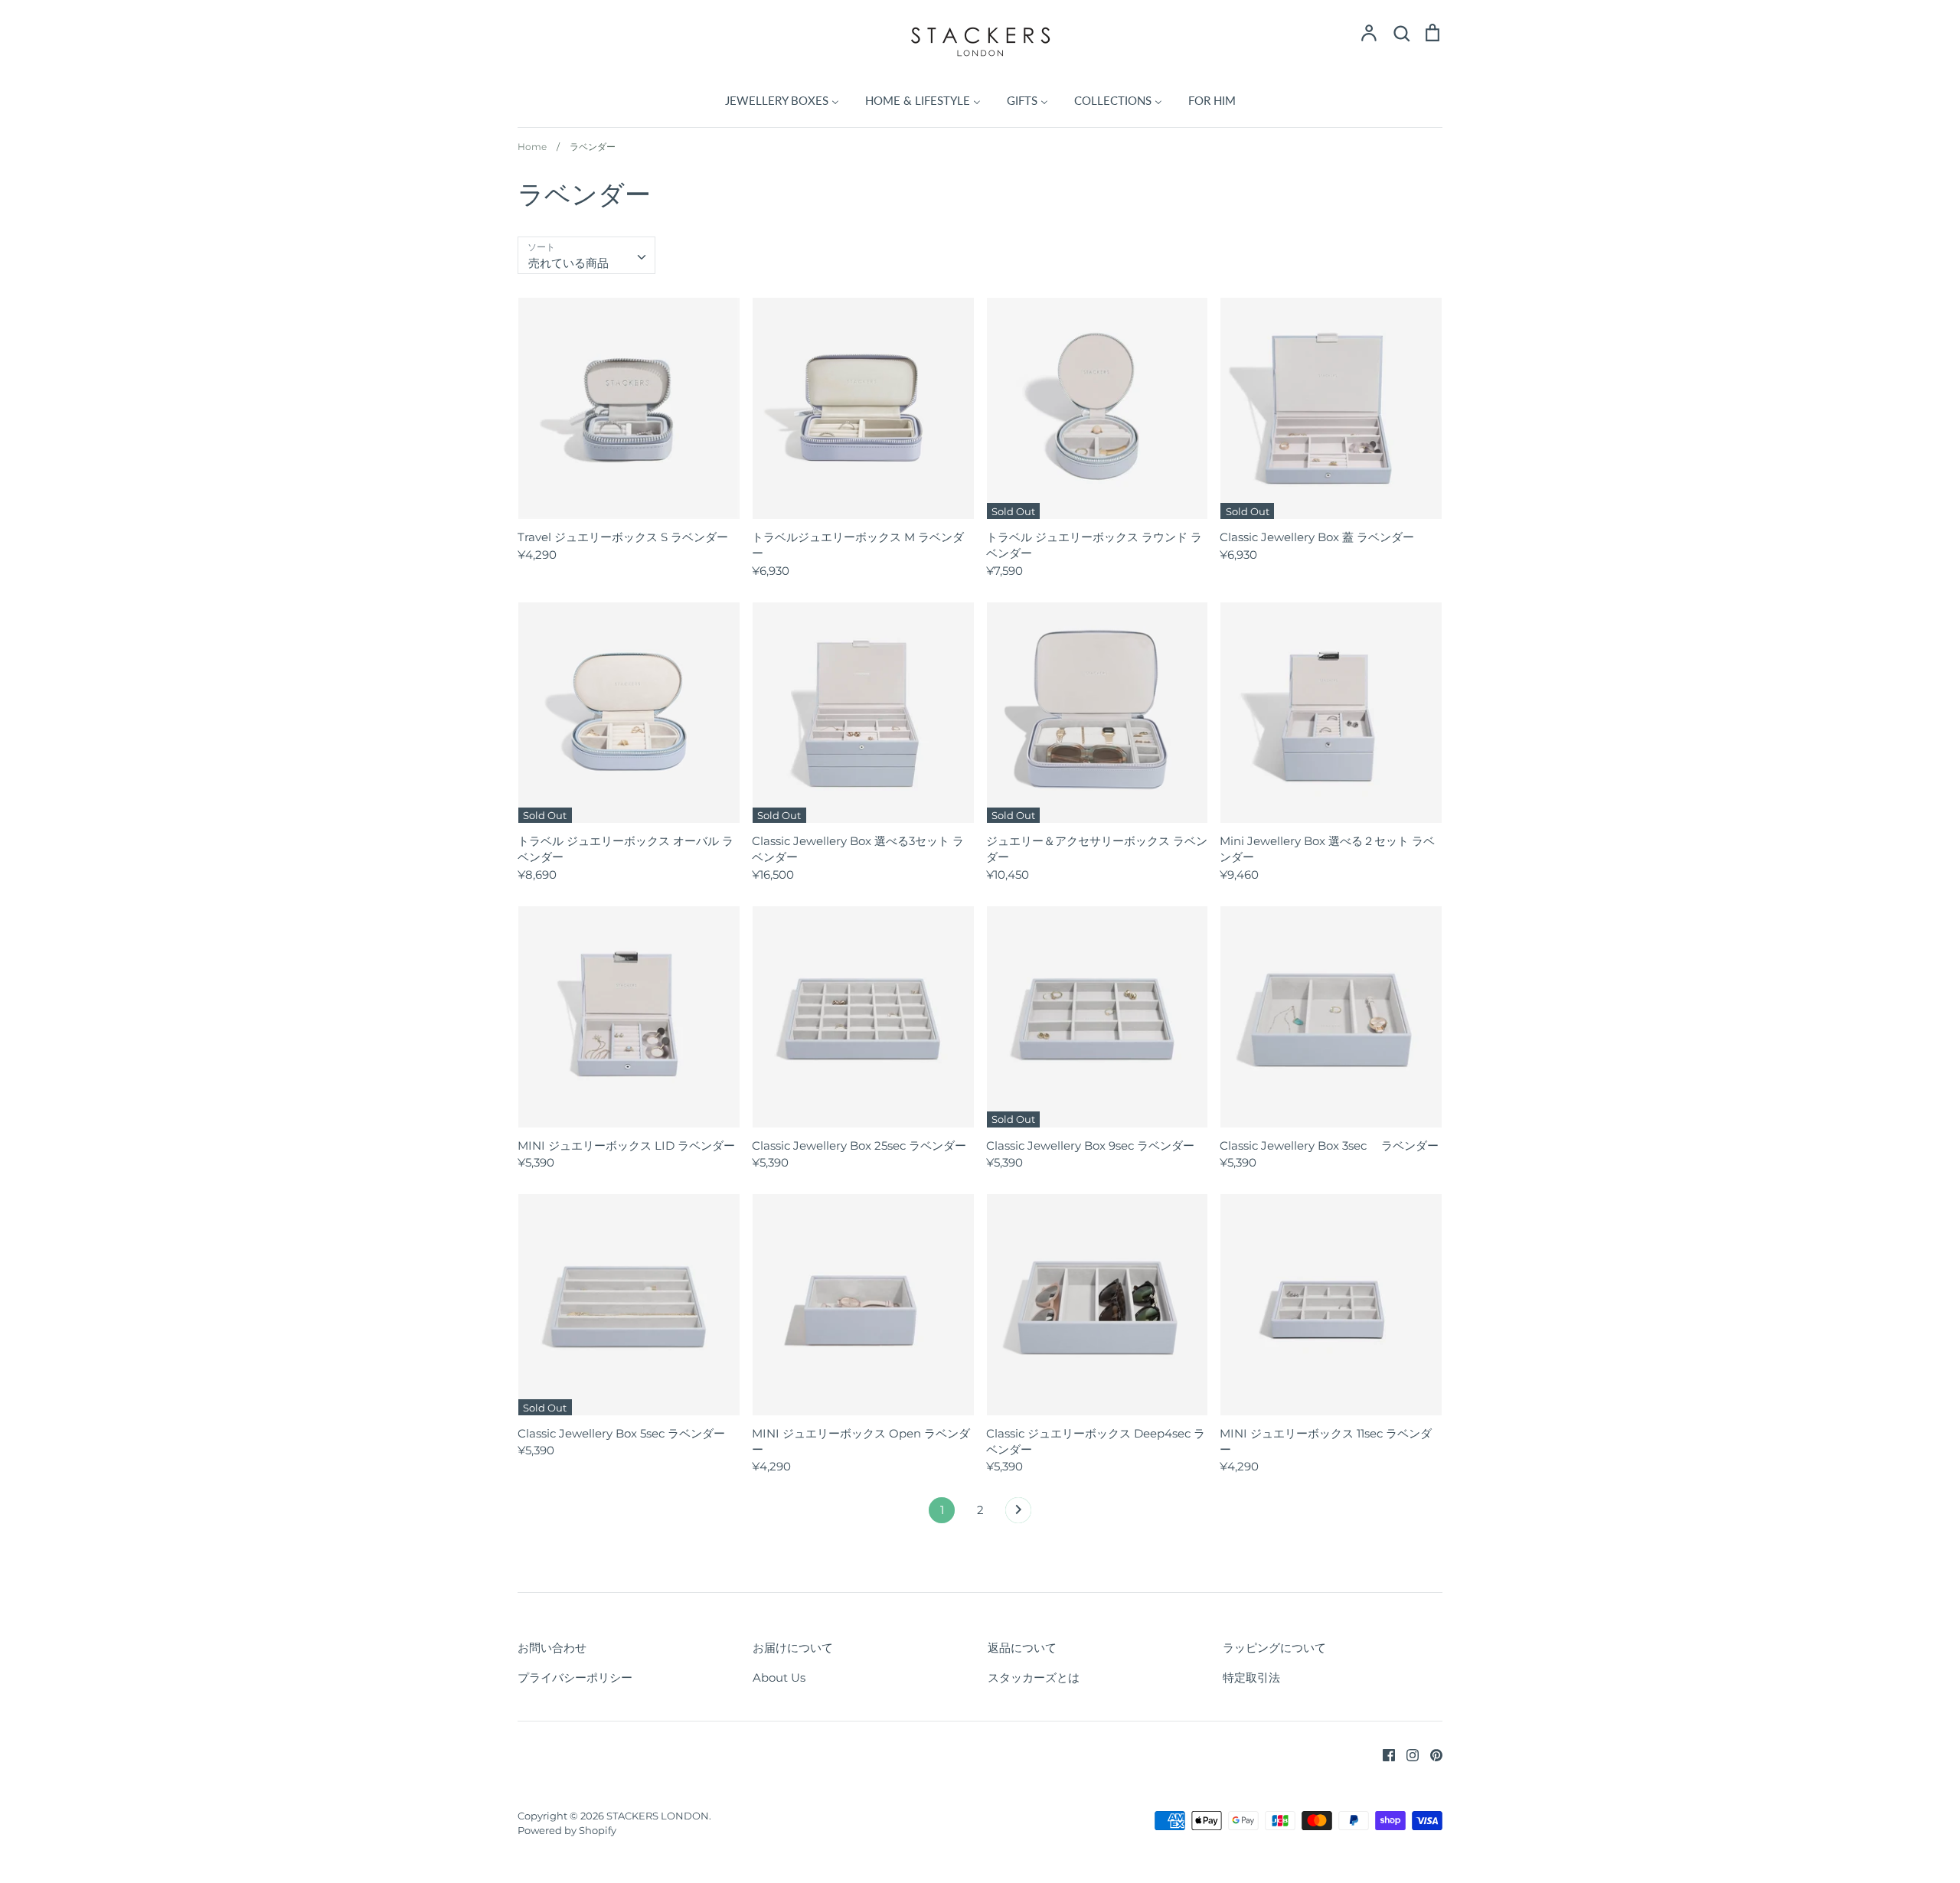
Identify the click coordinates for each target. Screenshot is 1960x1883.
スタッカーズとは (1034, 1677)
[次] (1018, 1514)
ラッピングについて (1274, 1648)
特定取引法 (1251, 1677)
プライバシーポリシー (575, 1677)
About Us (779, 1677)
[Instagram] (1407, 1753)
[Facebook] (1383, 1753)
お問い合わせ (552, 1648)
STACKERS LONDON (658, 1816)
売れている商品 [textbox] (568, 263)
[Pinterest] (1431, 1753)
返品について (1022, 1648)
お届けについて (793, 1648)
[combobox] (586, 256)
